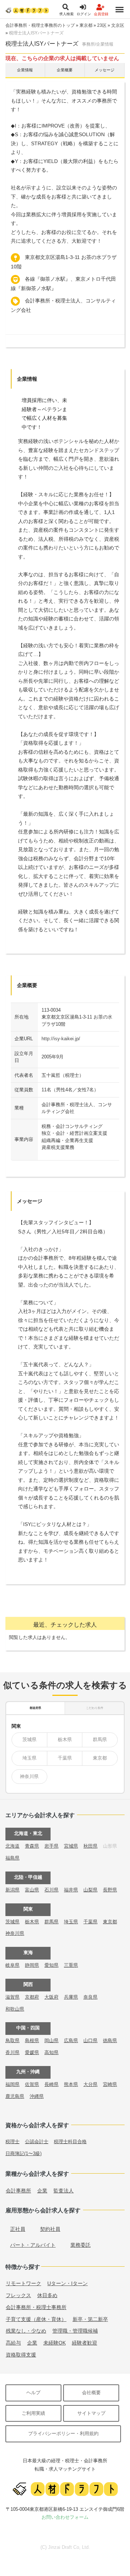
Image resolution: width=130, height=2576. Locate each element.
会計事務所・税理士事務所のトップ (40, 25)
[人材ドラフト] (27, 10)
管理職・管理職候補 (75, 2331)
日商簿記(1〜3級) (23, 2153)
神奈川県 (29, 1776)
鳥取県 (12, 2040)
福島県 (12, 1858)
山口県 (90, 2040)
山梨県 (90, 1890)
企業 (42, 2191)
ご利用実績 (33, 2413)
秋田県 (90, 1846)
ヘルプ (33, 2393)
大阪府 (51, 1997)
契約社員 (50, 2229)
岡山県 (51, 2040)
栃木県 (65, 1739)
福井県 (71, 1890)
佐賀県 (32, 2084)
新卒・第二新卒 (90, 2319)
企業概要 (65, 70)
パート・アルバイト (33, 2245)
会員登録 (101, 14)
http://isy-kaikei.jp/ (61, 1039)
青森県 (32, 1846)
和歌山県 (15, 2009)
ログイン (84, 14)
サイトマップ (91, 2413)
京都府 (32, 1997)
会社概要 (91, 2393)
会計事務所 (18, 2191)
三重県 (71, 1965)
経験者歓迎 (84, 2343)
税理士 (12, 2142)
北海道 (12, 1846)
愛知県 (51, 1965)
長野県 (110, 1890)
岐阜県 (12, 1965)
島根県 (32, 2040)
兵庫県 (71, 1997)
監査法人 (64, 2191)
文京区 (118, 25)
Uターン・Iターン (68, 2283)
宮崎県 (110, 2084)
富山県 (32, 1890)
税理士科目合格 (70, 2142)
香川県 (12, 2052)
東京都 (86, 25)
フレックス (18, 2295)
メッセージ (105, 70)
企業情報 (25, 70)
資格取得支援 (21, 2355)
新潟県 (12, 1890)
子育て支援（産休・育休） (36, 2319)
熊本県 (71, 2084)
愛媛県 (32, 2052)
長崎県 (51, 2084)
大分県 (90, 2084)
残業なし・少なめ (26, 2331)
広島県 (71, 2040)
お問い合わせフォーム (65, 2517)
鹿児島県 (15, 2096)
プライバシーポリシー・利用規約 (63, 2433)
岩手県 (51, 1846)
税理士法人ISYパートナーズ (36, 33)
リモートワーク (23, 2283)
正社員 (18, 2229)
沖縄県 (37, 2096)
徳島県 (110, 2040)
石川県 (51, 1890)
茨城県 (29, 1739)
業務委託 (81, 2245)
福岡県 (12, 2084)
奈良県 (90, 1997)
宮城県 (71, 1846)
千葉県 (65, 1758)
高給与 (13, 2343)
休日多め (47, 2295)
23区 (102, 25)
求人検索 (66, 14)
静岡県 (32, 1965)
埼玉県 (29, 1758)
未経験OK (55, 2343)
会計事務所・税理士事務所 (36, 2307)
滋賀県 (12, 1997)
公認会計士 (37, 2142)
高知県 (51, 2052)
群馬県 (100, 1739)
